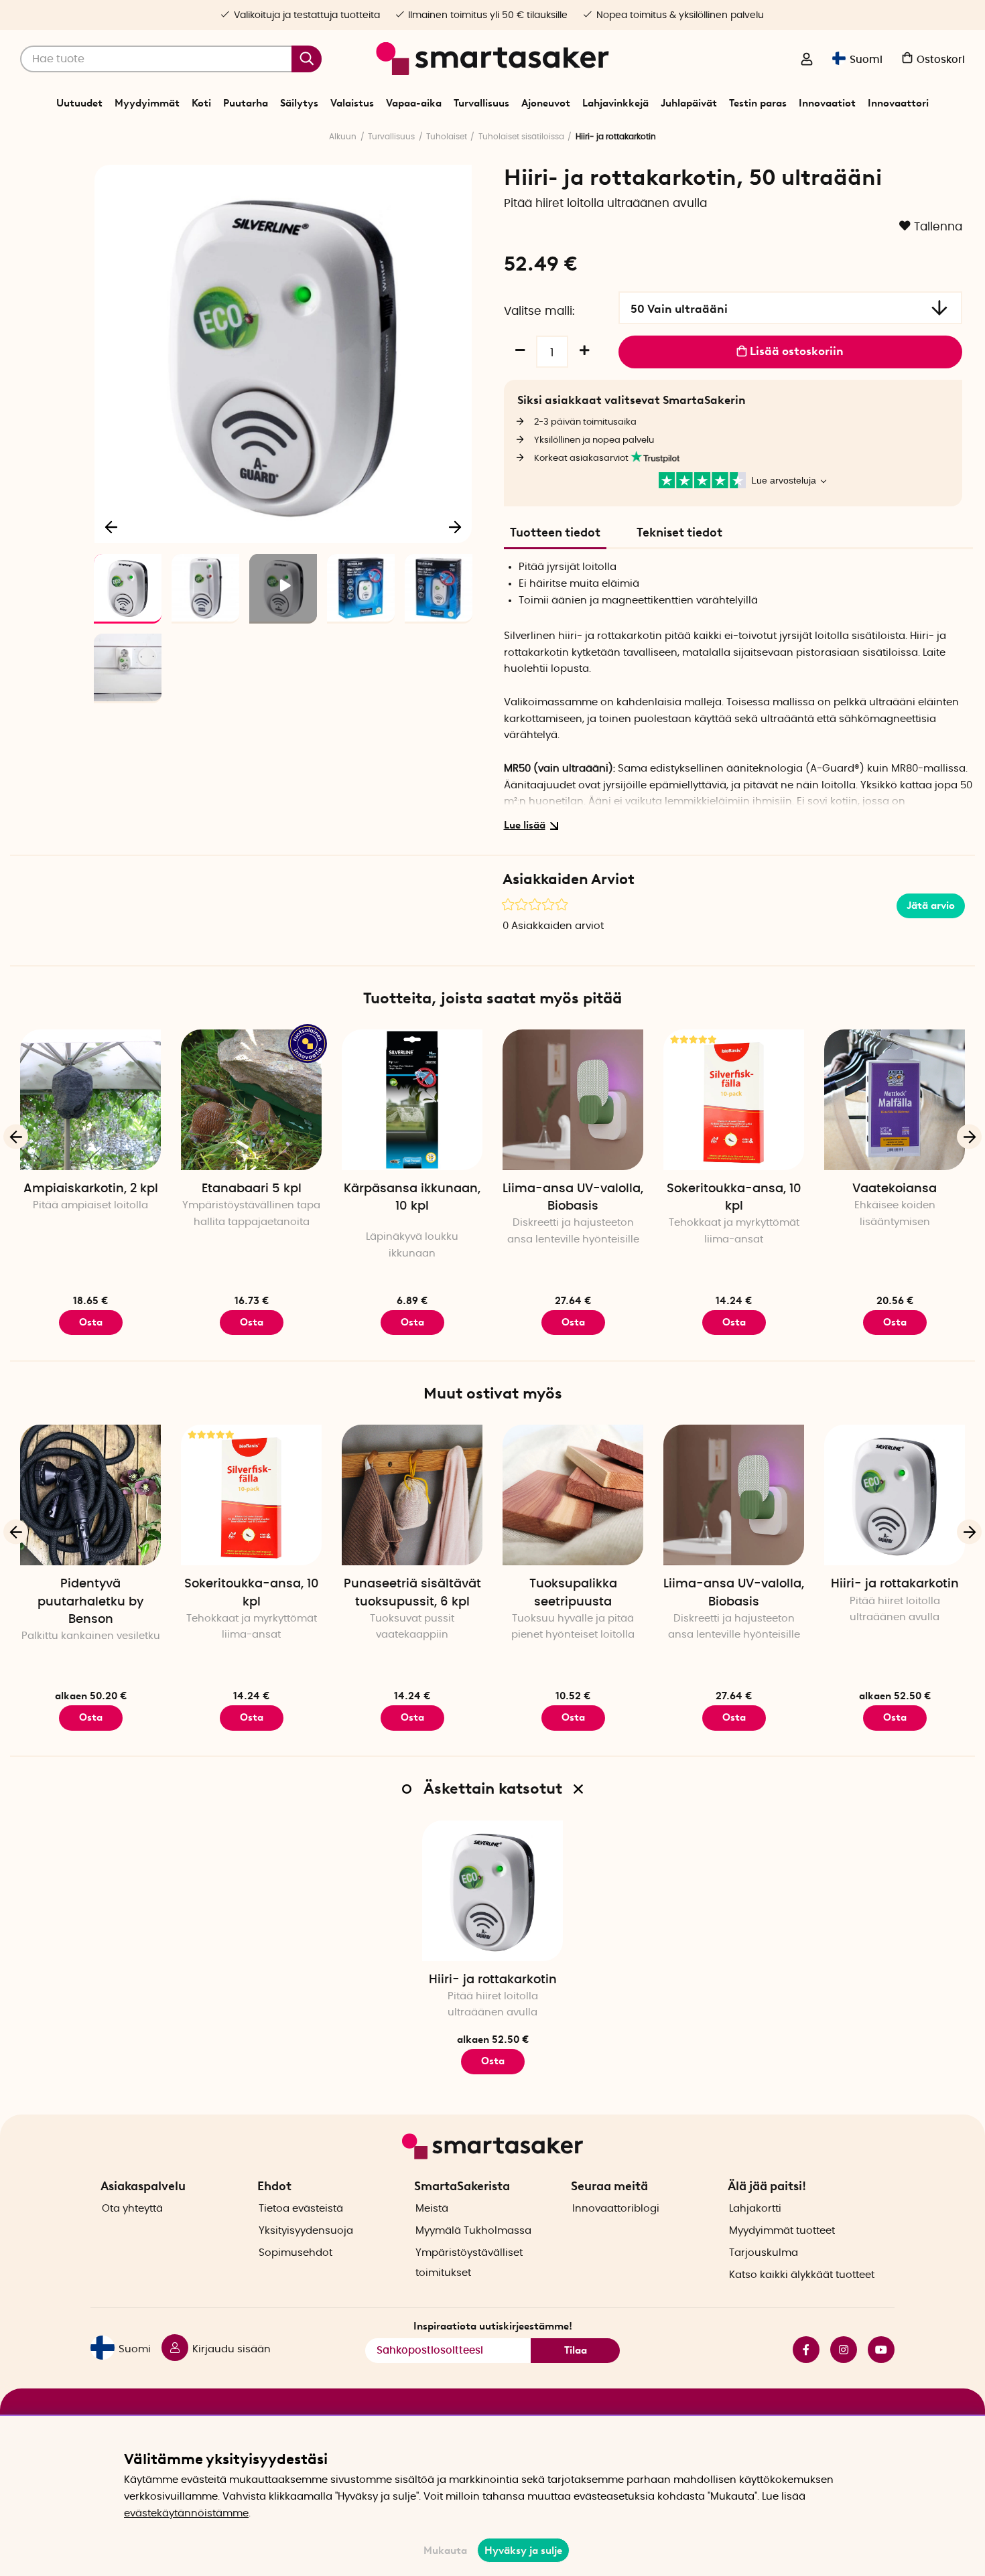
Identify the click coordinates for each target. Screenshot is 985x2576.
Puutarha (246, 103)
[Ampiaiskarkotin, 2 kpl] (90, 1100)
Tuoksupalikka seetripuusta (573, 1593)
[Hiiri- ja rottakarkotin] (895, 1495)
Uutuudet (79, 103)
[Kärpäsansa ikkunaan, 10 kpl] (412, 1100)
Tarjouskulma (764, 2253)
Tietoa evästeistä (301, 2209)
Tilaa (576, 2350)
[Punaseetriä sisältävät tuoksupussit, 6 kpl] (412, 1495)
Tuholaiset (447, 137)
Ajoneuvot (546, 103)
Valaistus (352, 103)
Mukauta (445, 2551)
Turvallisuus (481, 103)
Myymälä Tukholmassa (473, 2231)
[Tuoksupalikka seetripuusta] (573, 1495)
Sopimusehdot (295, 2253)
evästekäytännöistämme (186, 2513)
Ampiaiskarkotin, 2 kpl (91, 1189)
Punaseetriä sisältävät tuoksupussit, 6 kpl (412, 1593)
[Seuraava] (455, 526)
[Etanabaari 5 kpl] (251, 1100)
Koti (201, 103)
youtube (876, 2350)
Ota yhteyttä (132, 2209)
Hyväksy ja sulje (523, 2551)
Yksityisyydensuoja (306, 2231)
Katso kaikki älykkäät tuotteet (802, 2275)
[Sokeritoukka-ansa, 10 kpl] (734, 1100)
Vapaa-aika (414, 103)
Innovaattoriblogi (616, 2209)
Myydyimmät (147, 103)
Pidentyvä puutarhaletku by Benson (90, 1601)
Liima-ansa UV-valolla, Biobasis (573, 1198)
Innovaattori (898, 103)
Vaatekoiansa (895, 1189)
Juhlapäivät (689, 103)
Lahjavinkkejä (615, 103)
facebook (801, 2350)
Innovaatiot (827, 103)
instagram (838, 2350)
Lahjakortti (755, 2209)
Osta (91, 1717)
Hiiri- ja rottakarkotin (895, 1584)
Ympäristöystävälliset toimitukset (469, 2263)
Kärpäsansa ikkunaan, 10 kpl (412, 1198)
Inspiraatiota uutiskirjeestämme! (493, 2326)
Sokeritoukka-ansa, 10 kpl (734, 1198)
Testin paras (758, 103)
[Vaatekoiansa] (895, 1100)
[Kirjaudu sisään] (807, 60)
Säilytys (299, 103)
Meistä (432, 2209)
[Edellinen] (112, 526)
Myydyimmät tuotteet (782, 2231)
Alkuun (343, 137)
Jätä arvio (931, 906)
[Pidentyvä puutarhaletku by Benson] (90, 1495)
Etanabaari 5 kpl (252, 1189)
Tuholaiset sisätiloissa (521, 137)
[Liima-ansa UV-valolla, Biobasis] (573, 1100)
